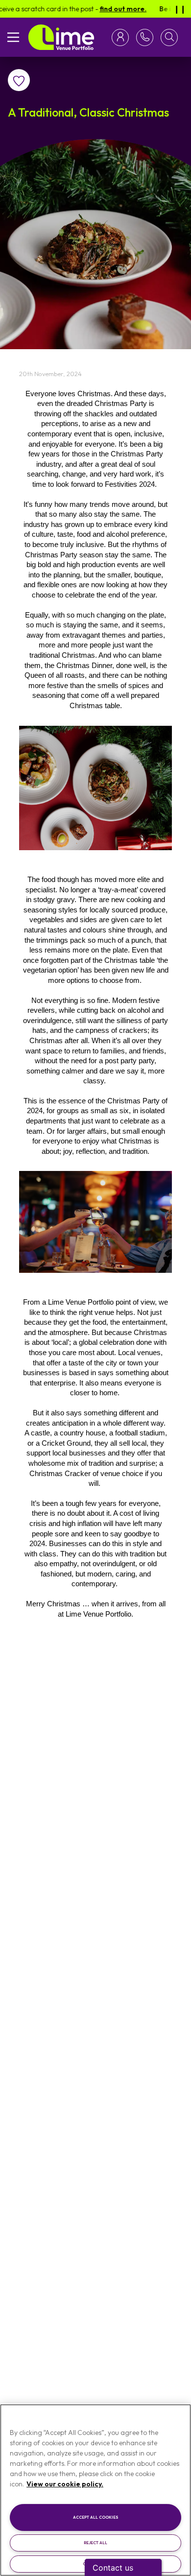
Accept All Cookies (96, 2517)
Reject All (95, 2543)
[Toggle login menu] (122, 37)
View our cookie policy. (65, 2484)
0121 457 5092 (143, 37)
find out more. (106, 9)
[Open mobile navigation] (13, 37)
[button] (169, 37)
